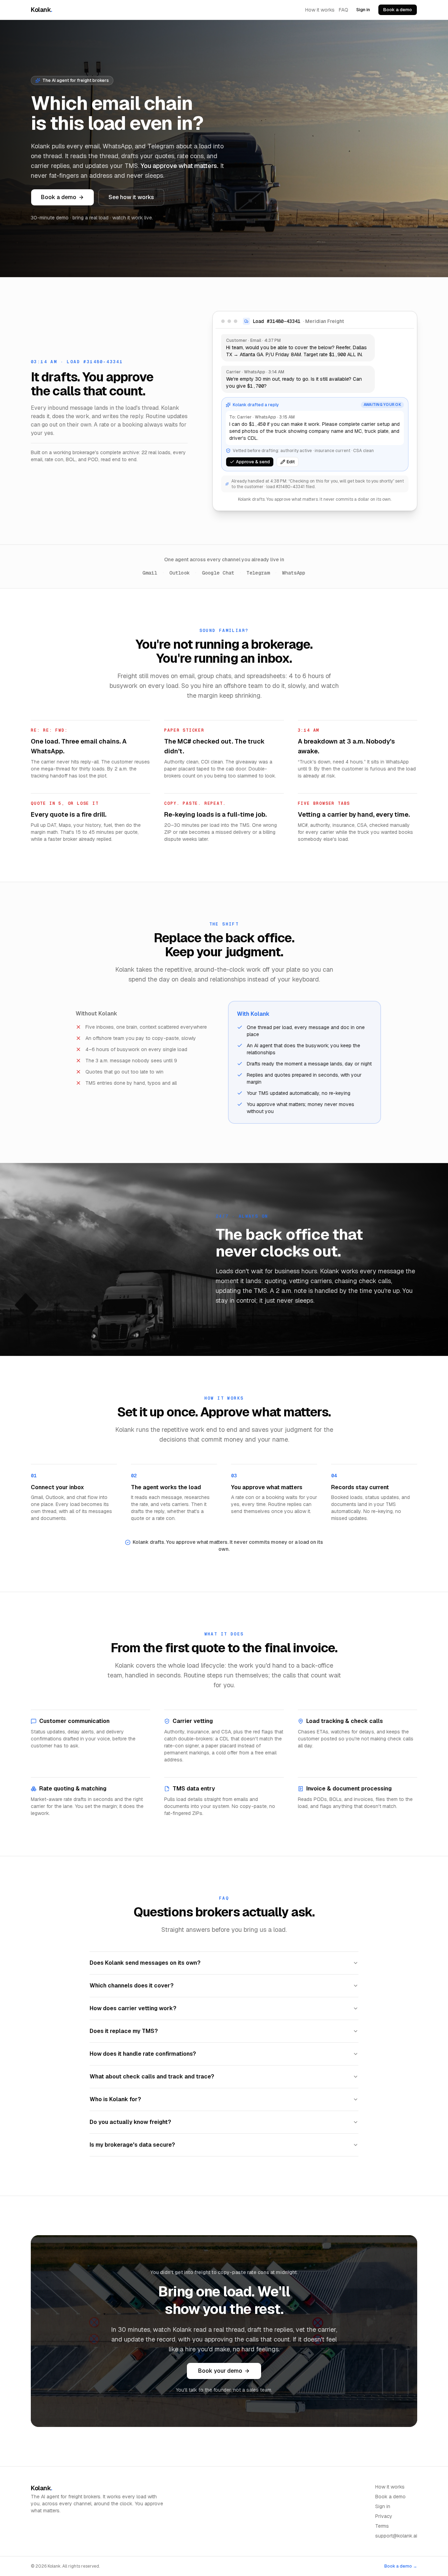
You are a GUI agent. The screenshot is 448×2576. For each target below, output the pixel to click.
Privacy (384, 2516)
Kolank (41, 10)
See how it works (131, 197)
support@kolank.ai (396, 2536)
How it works (320, 10)
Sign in (363, 10)
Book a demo (398, 10)
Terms (382, 2526)
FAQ (344, 10)
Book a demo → (401, 2566)
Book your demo (220, 2371)
